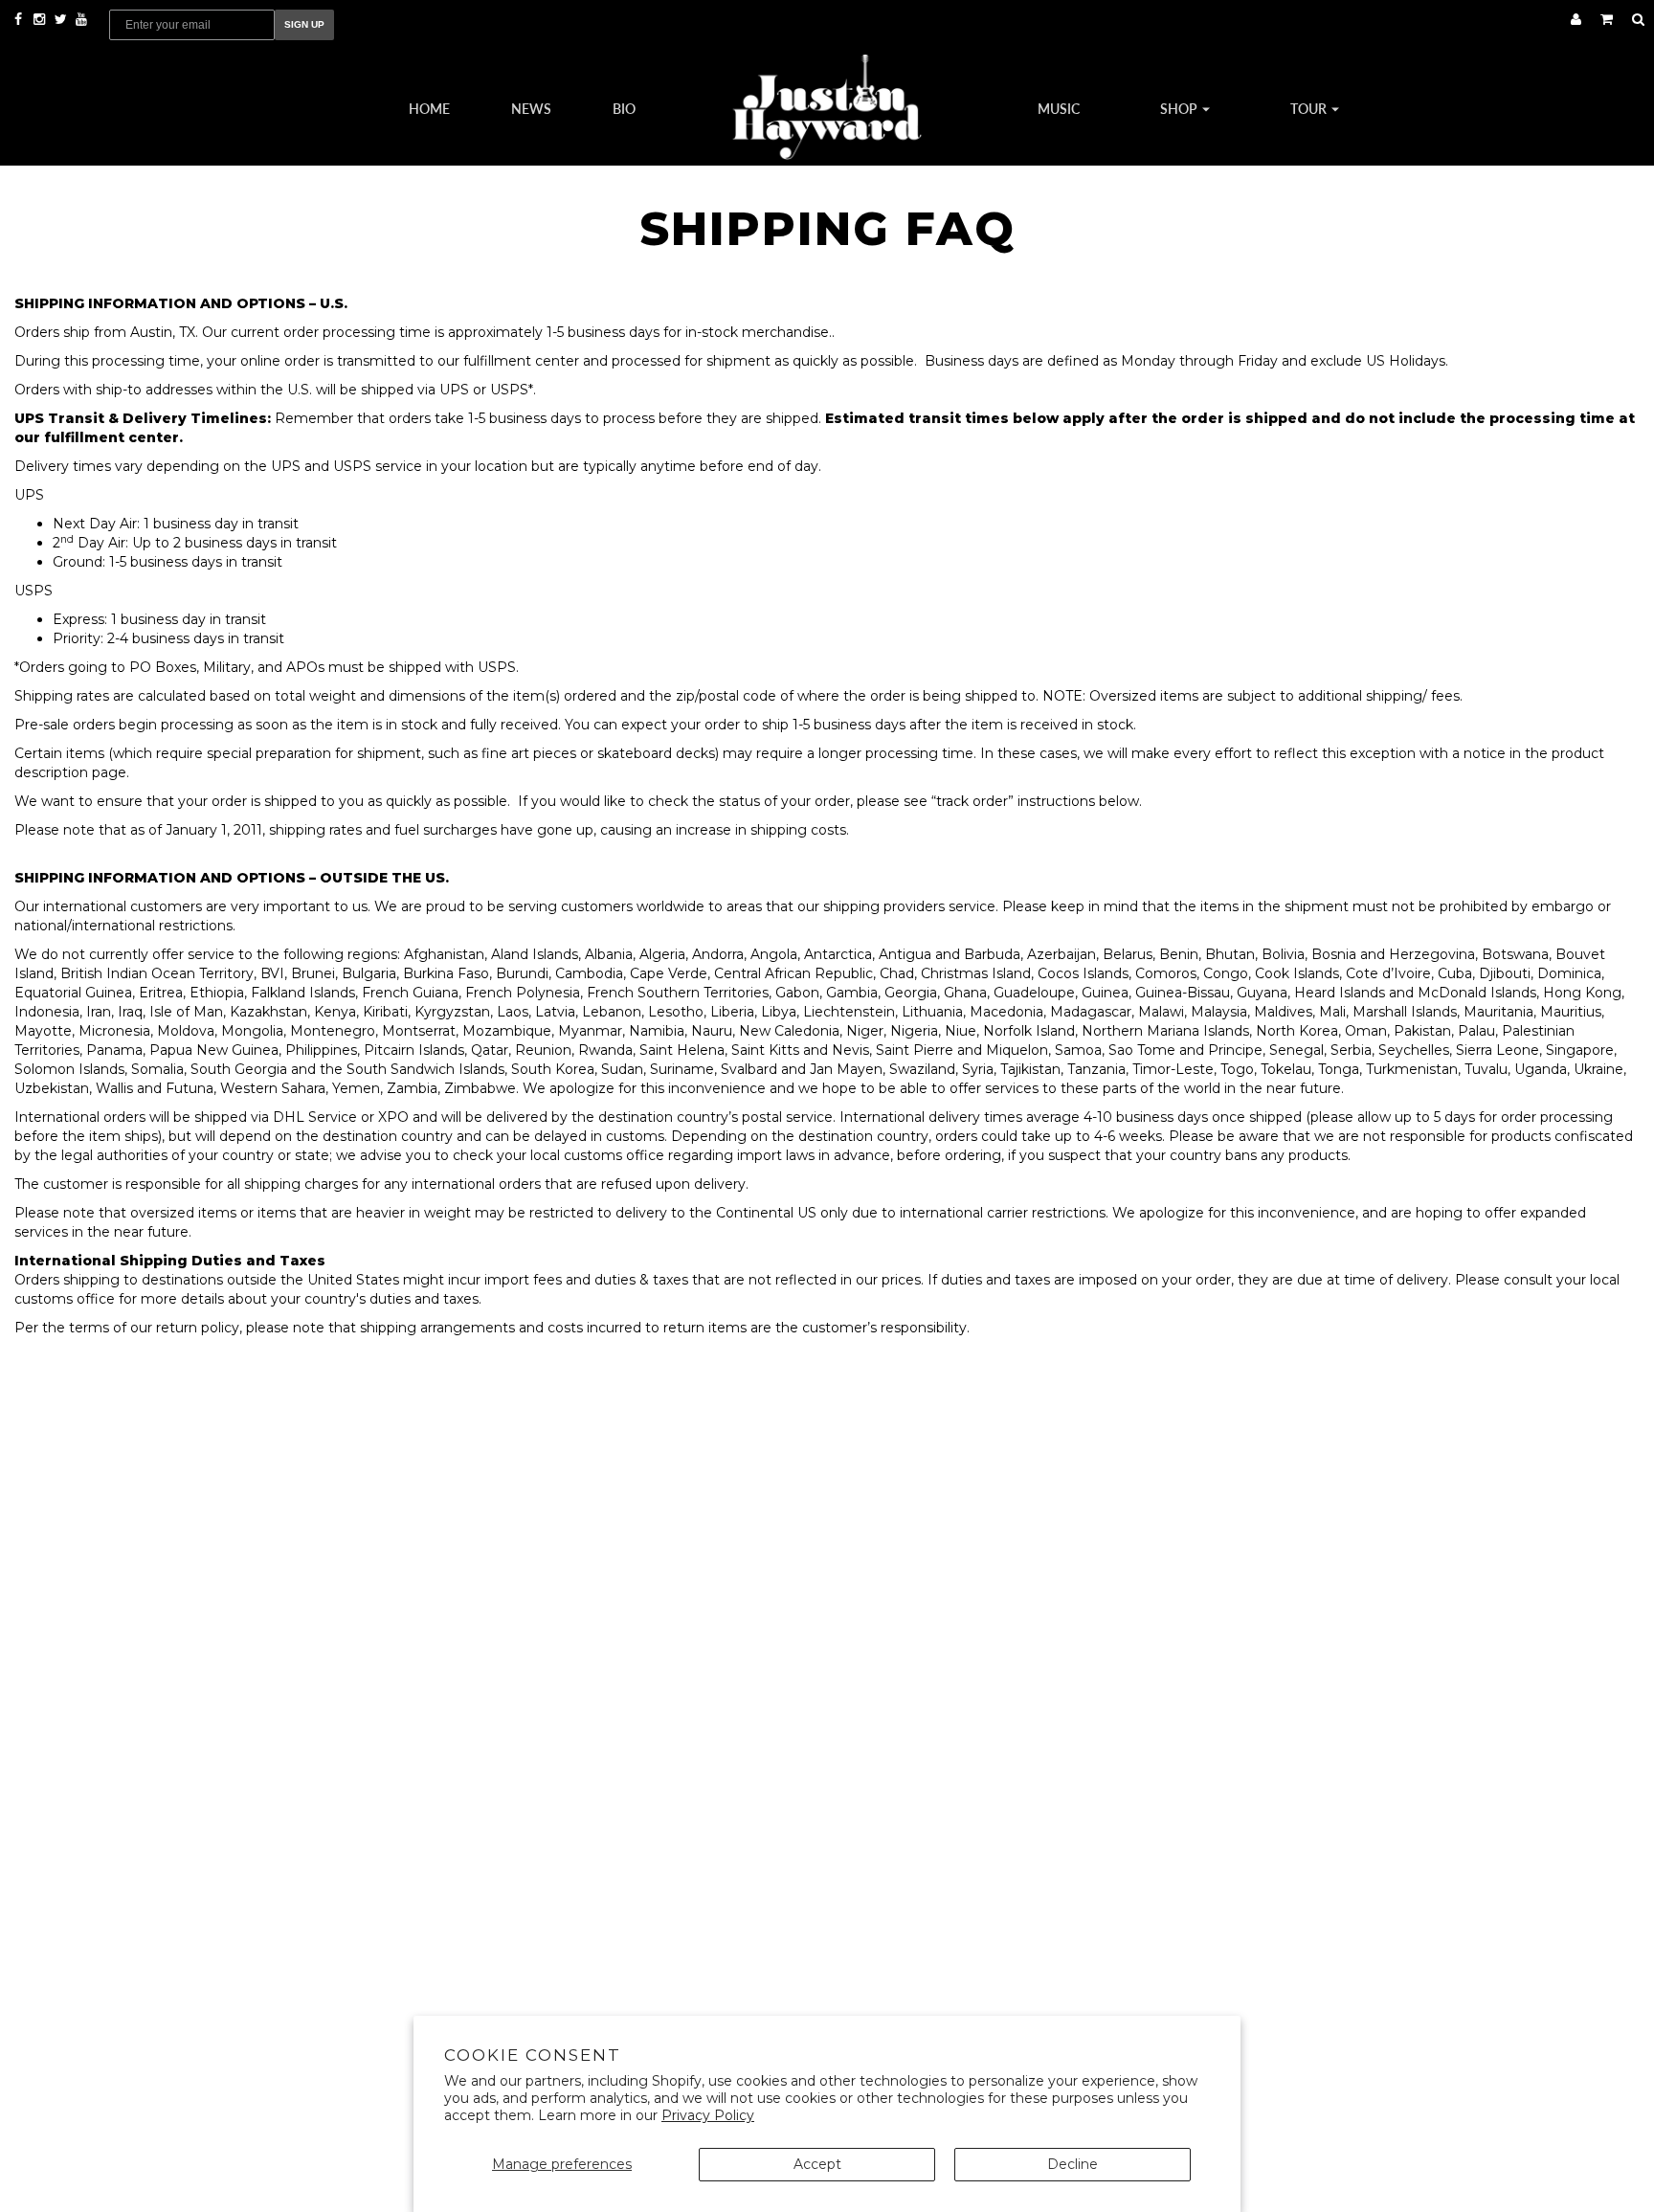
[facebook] (20, 19)
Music (1059, 107)
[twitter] (62, 19)
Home (429, 107)
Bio (624, 107)
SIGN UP (304, 24)
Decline (1073, 2164)
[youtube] (81, 19)
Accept (817, 2164)
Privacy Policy (708, 2115)
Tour (1310, 107)
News (531, 107)
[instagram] (41, 19)
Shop (1180, 107)
